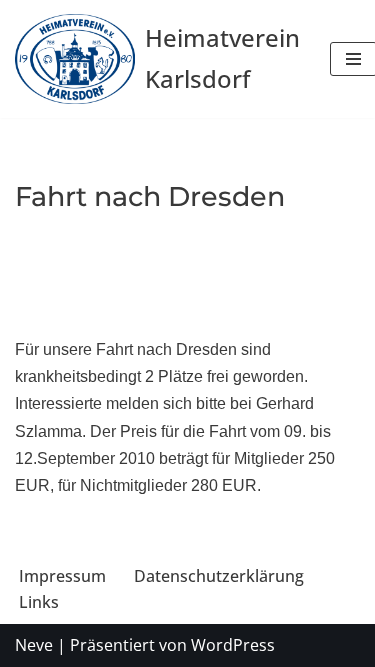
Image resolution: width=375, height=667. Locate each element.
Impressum (62, 576)
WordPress (233, 645)
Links (39, 602)
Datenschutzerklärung (219, 576)
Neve (34, 645)
